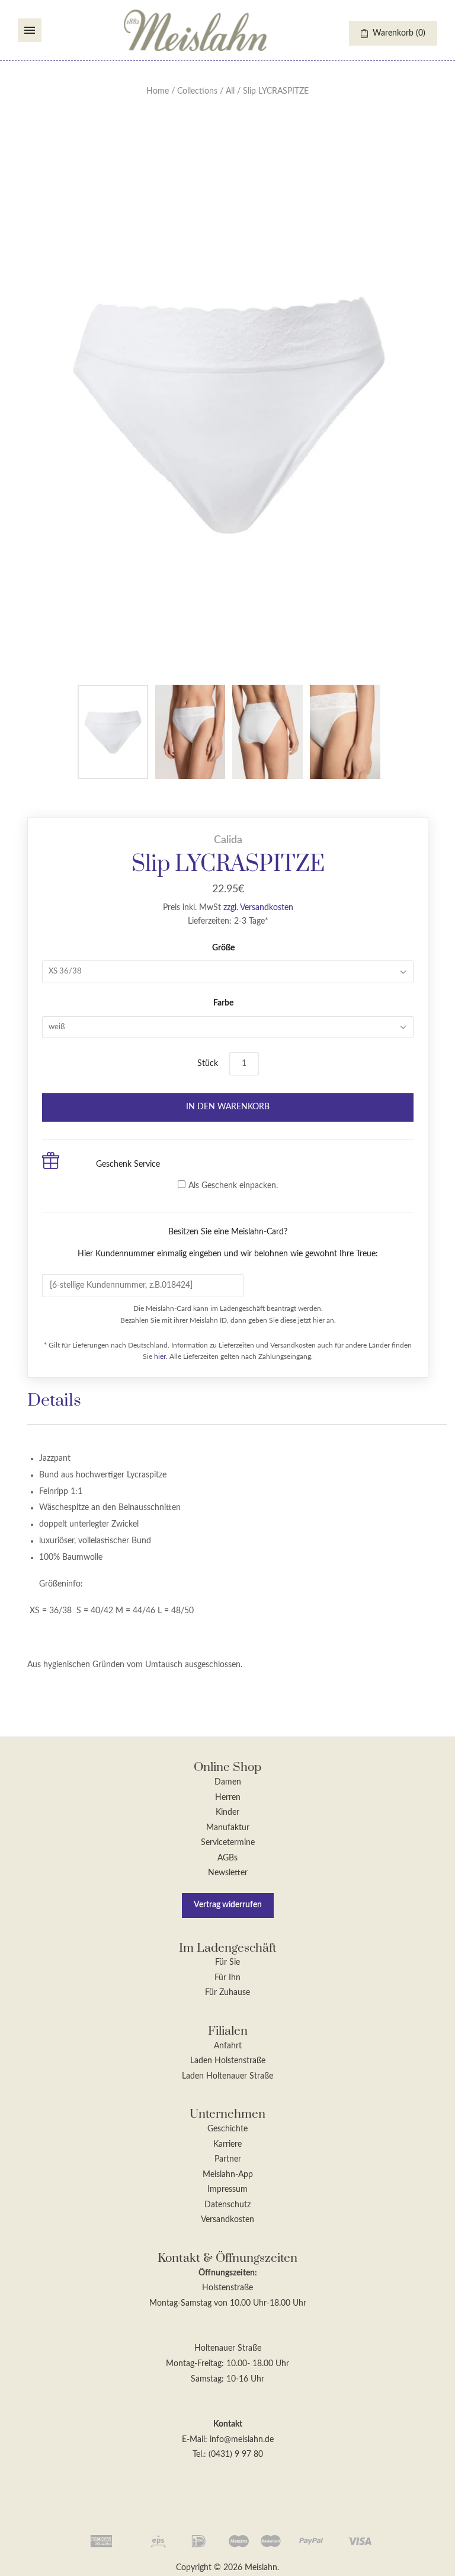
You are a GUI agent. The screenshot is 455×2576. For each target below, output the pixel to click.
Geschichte (227, 2129)
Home (158, 91)
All (230, 91)
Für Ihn (227, 1978)
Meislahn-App (228, 2175)
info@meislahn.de (242, 2440)
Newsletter (228, 1873)
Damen (228, 1782)
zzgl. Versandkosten (258, 908)
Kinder (227, 1812)
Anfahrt (228, 2046)
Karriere (227, 2144)
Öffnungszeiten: (228, 2273)
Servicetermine (228, 1843)
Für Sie (227, 1962)
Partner (228, 2159)
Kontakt (228, 2424)
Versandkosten (227, 2220)
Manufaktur (228, 1828)
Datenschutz (227, 2205)
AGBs (227, 1858)
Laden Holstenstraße (228, 2061)
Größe (223, 948)
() (399, 33)
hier (160, 1356)
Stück (208, 1064)
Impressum (227, 2189)
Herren (228, 1798)
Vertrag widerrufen (228, 1905)
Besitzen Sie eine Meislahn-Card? (228, 1243)
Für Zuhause (227, 1993)
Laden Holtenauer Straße (227, 2076)
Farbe (223, 1003)
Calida (228, 840)
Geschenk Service (128, 1164)
